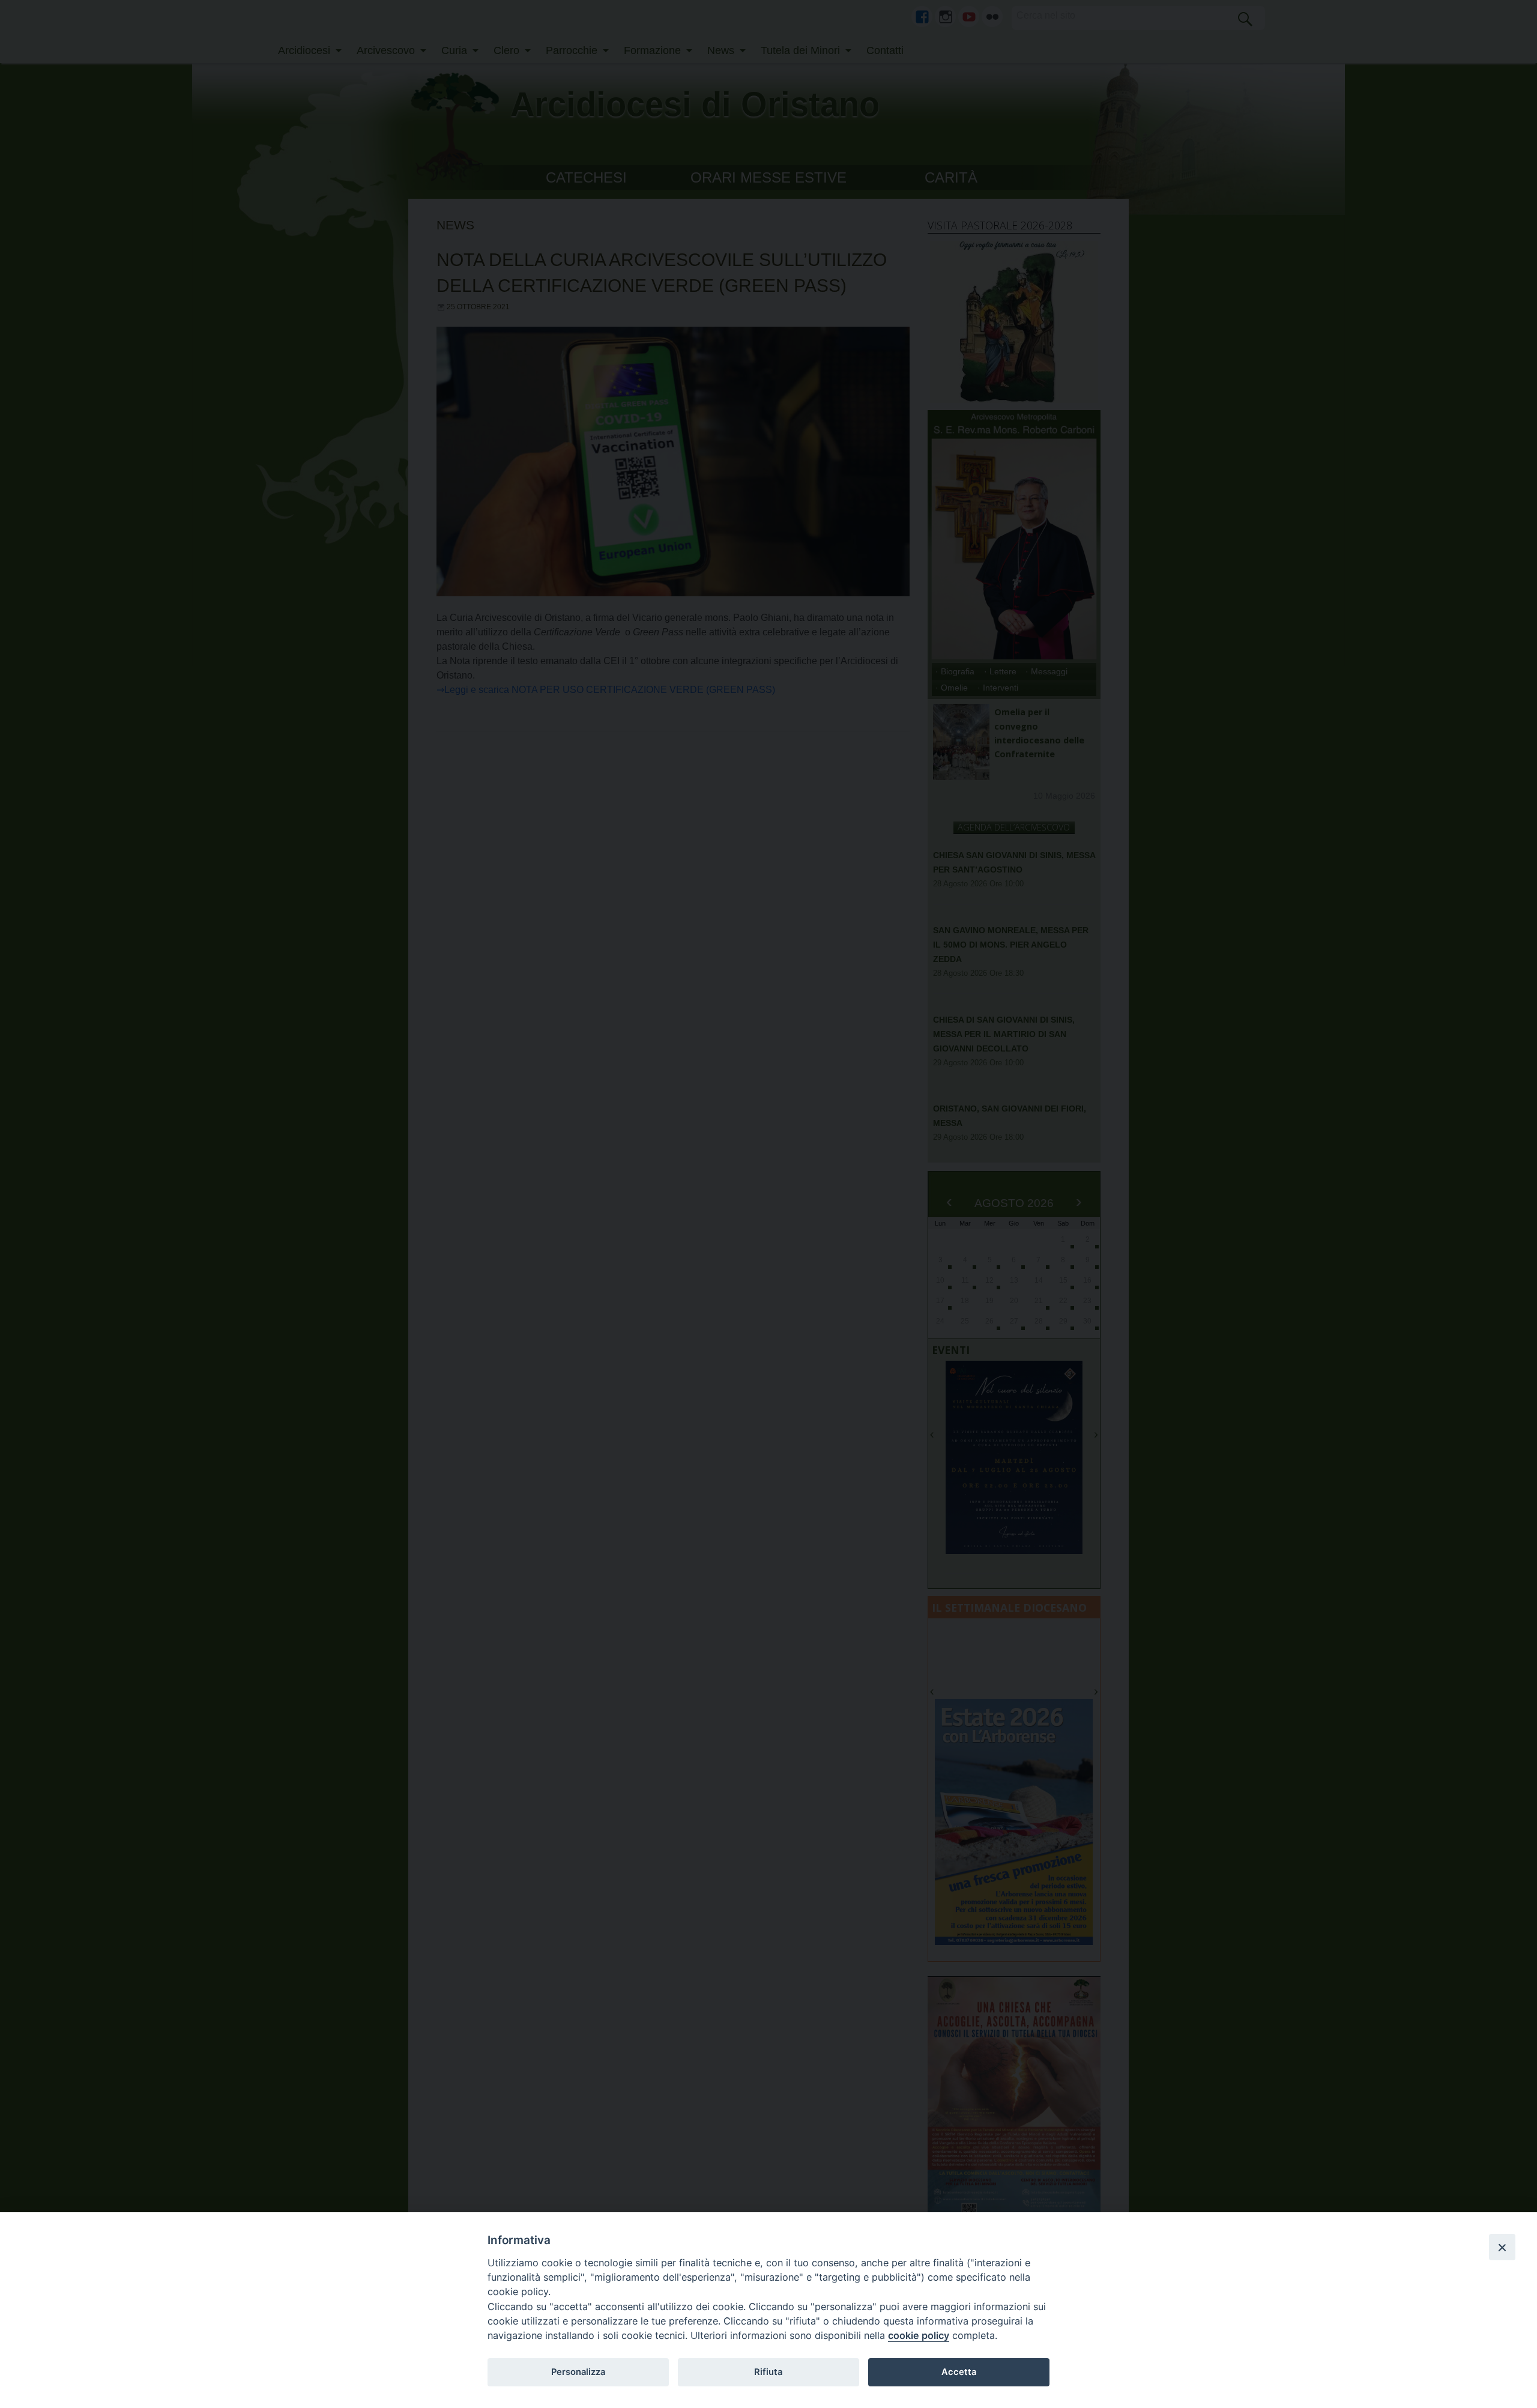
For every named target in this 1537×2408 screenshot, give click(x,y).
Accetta (959, 2372)
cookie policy (919, 2335)
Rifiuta (768, 2372)
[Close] (1502, 2247)
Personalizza (578, 2372)
